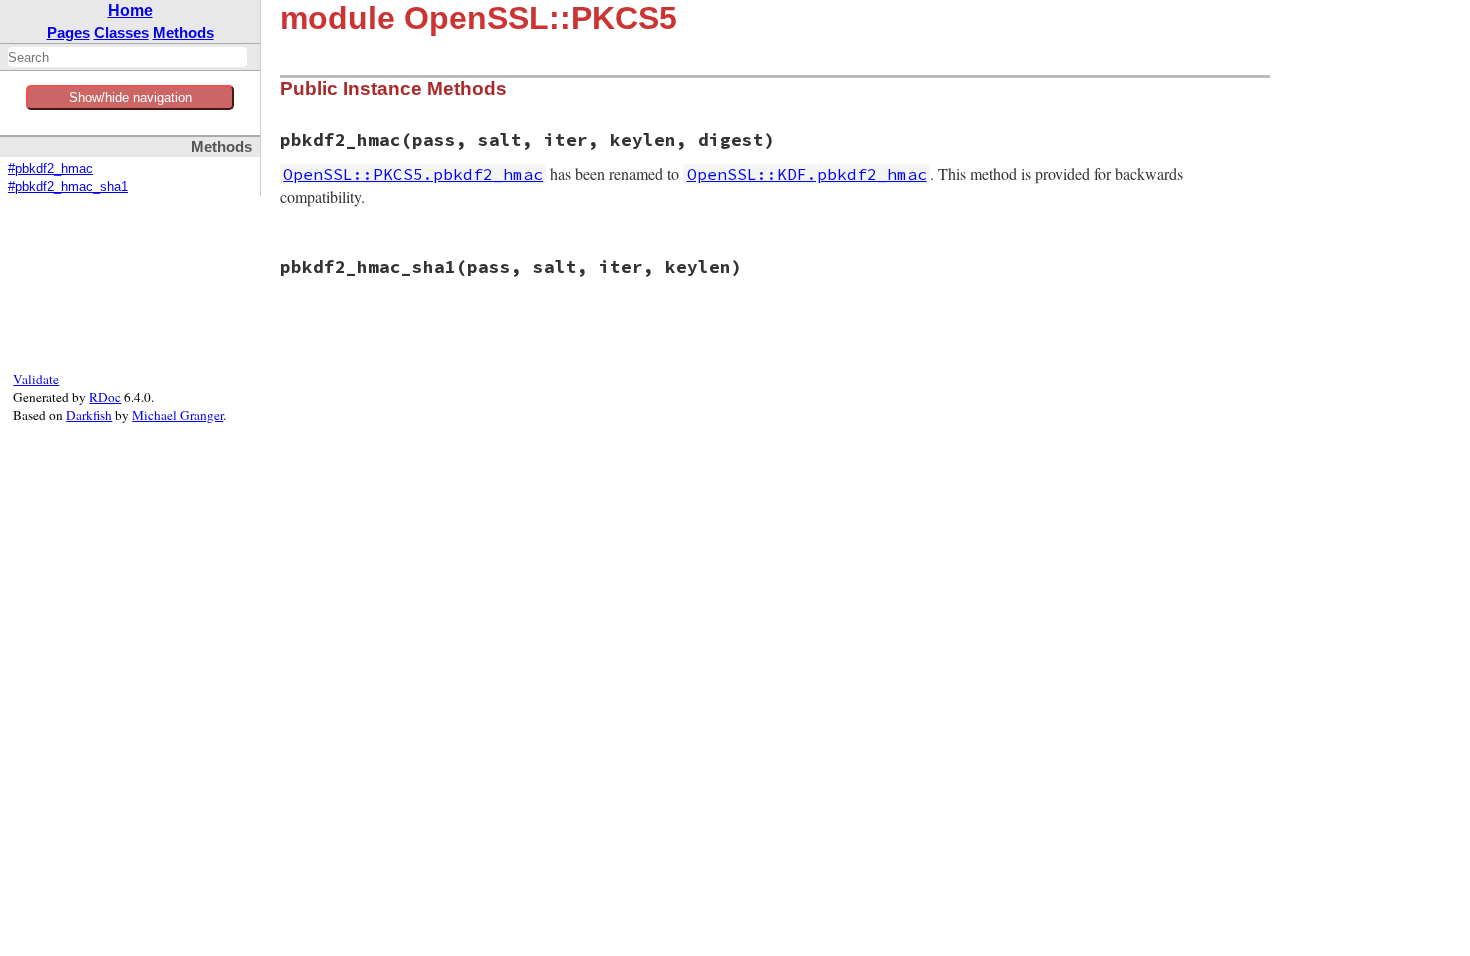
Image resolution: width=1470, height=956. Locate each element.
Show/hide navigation (130, 97)
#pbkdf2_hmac (50, 169)
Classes (121, 32)
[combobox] (127, 57)
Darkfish (89, 415)
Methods (183, 32)
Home (130, 10)
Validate (36, 379)
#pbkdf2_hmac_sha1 (68, 187)
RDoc (105, 397)
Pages (68, 32)
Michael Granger (177, 415)
